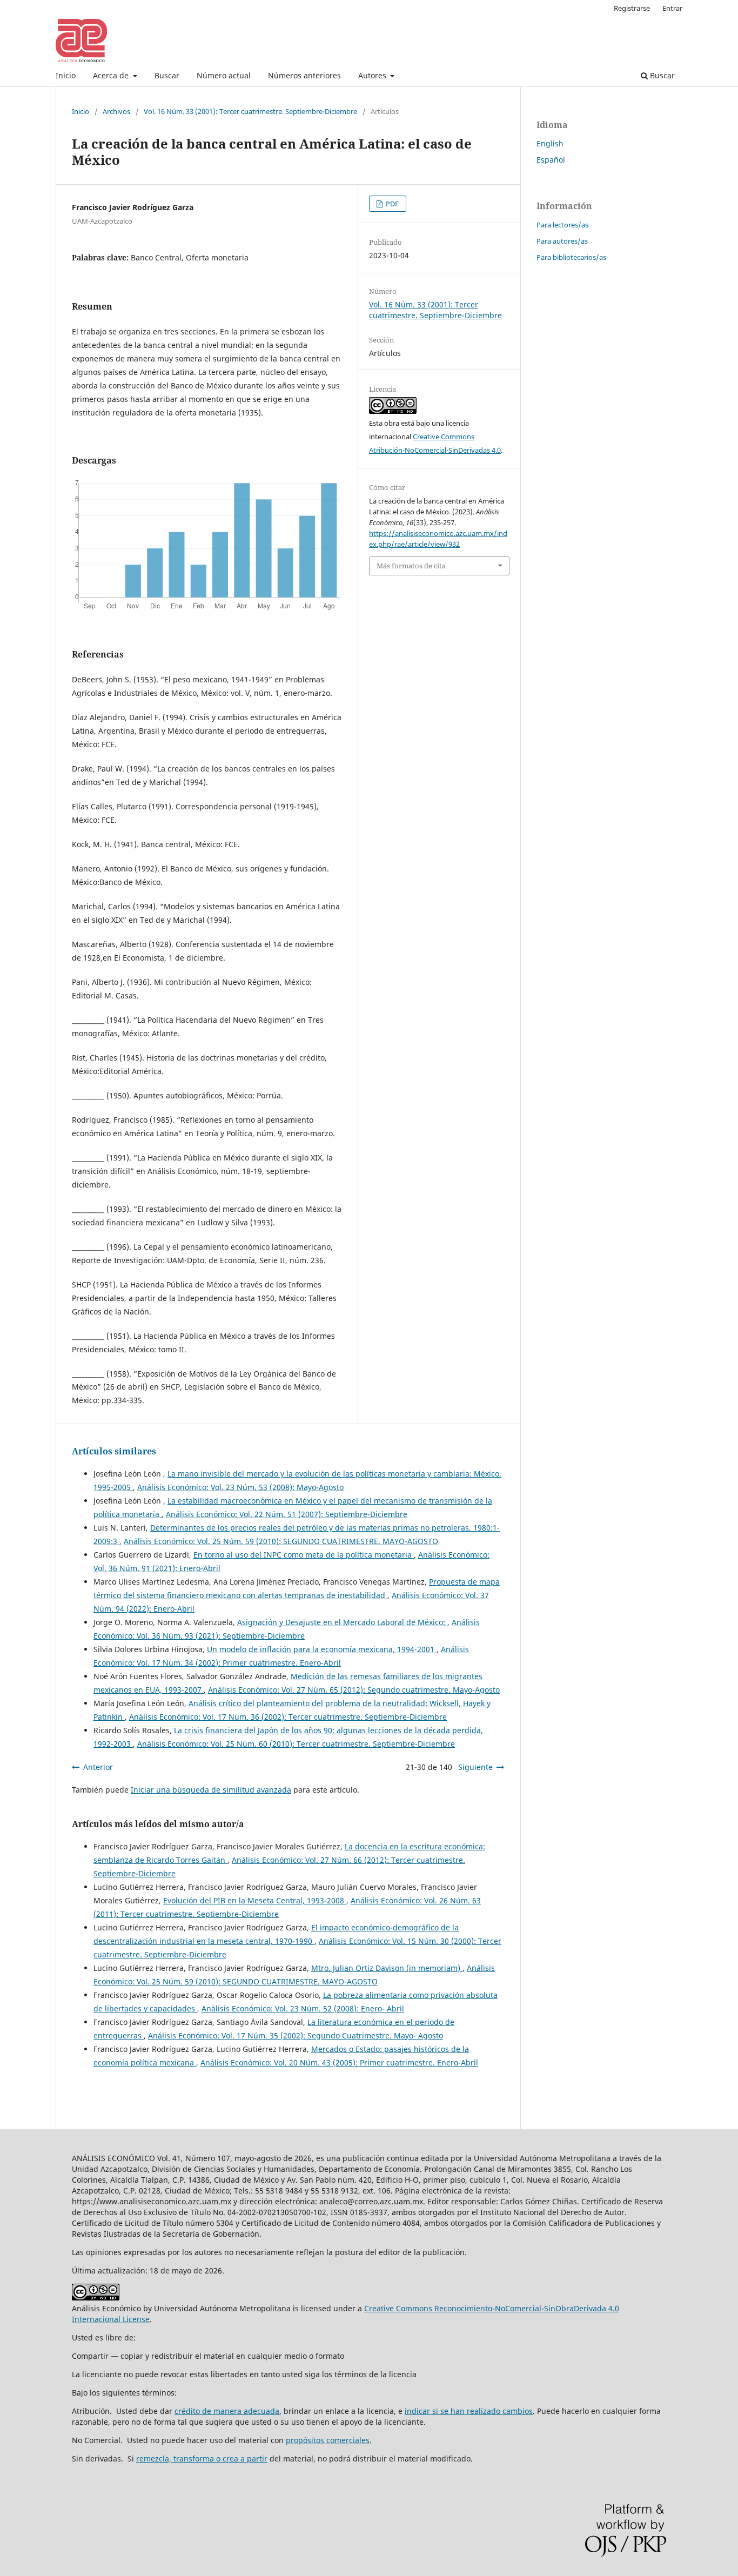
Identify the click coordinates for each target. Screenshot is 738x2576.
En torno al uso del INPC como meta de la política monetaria (304, 1555)
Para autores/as (562, 241)
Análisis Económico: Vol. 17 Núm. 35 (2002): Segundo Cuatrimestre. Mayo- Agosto (296, 2035)
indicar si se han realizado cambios (469, 2411)
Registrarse (632, 8)
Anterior (98, 1767)
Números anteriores (304, 75)
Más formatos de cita (411, 566)
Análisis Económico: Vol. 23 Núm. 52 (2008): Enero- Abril (303, 2008)
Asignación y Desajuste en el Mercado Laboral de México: (342, 1622)
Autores (373, 75)
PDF (391, 204)
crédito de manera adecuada (227, 2411)
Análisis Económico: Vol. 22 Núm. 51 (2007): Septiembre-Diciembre (287, 1514)
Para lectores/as (562, 225)
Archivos (116, 111)
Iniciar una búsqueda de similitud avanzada (211, 1790)
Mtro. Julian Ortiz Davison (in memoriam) (387, 1968)
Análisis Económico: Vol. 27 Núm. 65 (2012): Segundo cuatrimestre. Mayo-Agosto (354, 1690)
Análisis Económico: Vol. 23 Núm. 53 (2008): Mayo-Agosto (240, 1487)
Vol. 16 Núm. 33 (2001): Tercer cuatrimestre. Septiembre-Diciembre (250, 111)
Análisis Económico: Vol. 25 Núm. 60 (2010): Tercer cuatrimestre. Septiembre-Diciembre (296, 1744)
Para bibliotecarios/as (571, 257)
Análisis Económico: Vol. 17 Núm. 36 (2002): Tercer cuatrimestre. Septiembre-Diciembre (288, 1717)
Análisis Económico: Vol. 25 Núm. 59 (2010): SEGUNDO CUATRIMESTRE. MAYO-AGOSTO (281, 1541)
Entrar (672, 8)
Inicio (66, 75)
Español (551, 160)
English (550, 143)
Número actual (224, 75)
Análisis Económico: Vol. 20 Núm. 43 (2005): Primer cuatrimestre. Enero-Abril (339, 2062)
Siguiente (475, 1767)
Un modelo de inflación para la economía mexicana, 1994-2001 (322, 1649)
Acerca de (112, 75)
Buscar (167, 75)
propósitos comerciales (328, 2440)
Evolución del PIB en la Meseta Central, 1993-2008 (255, 1900)
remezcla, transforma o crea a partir (202, 2458)
